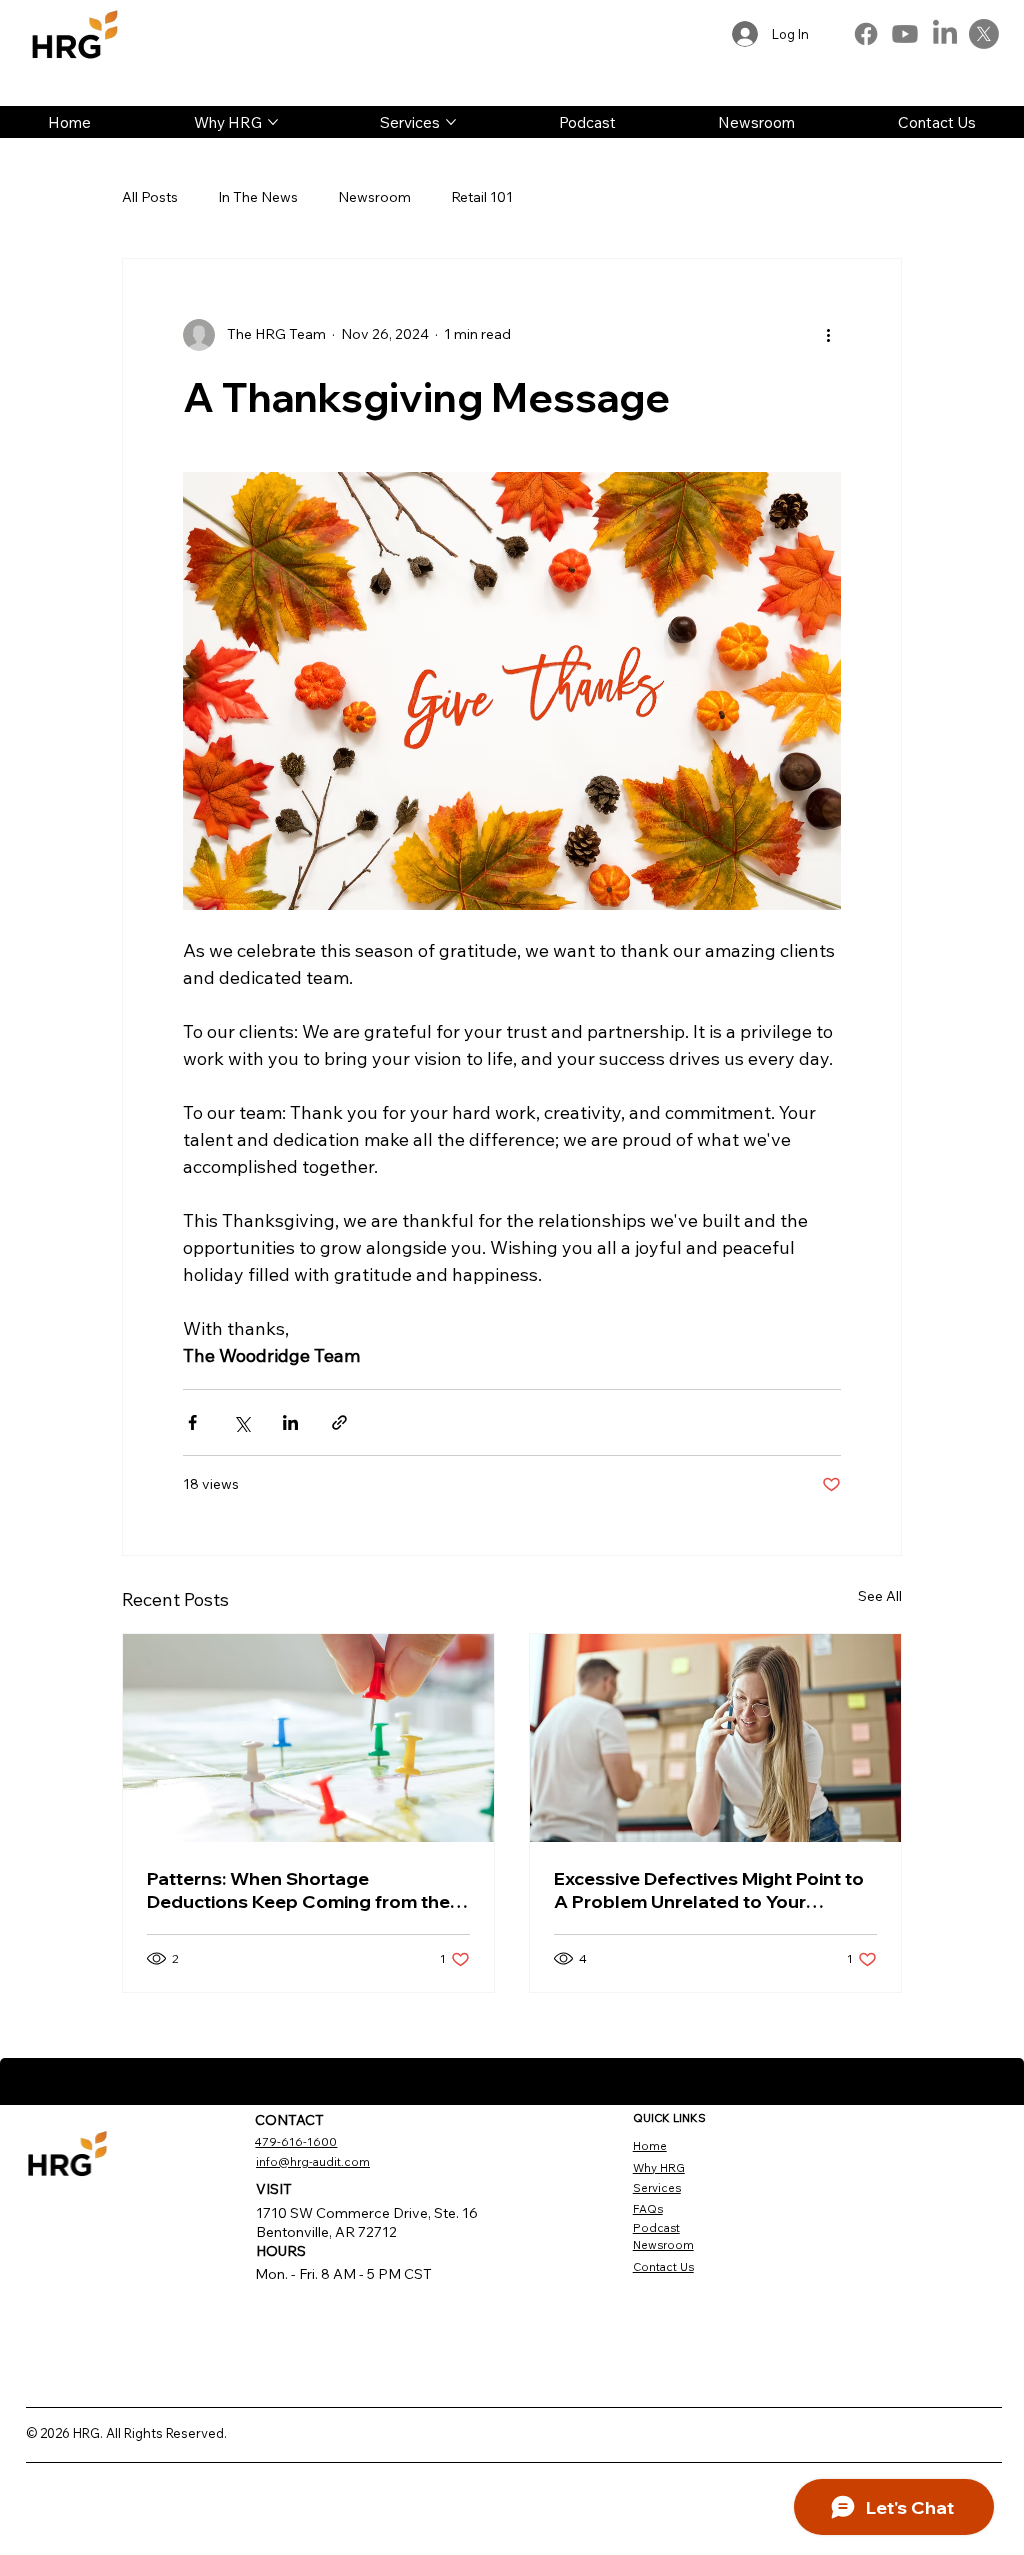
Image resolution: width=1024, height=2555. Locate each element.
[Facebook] (866, 34)
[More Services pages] (451, 122)
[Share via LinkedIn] (290, 1422)
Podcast (656, 2228)
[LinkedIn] (945, 34)
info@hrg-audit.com (313, 2162)
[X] (984, 34)
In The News (258, 197)
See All (880, 1596)
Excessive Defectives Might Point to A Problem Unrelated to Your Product (709, 1890)
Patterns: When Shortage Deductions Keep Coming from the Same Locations (298, 1890)
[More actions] (829, 335)
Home (650, 2146)
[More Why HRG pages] (273, 122)
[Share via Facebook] (192, 1422)
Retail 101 (482, 197)
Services (657, 2188)
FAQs (648, 2209)
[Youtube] (905, 34)
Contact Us (663, 2267)
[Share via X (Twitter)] (241, 1422)
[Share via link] (339, 1422)
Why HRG (659, 2168)
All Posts (150, 197)
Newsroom (374, 197)
